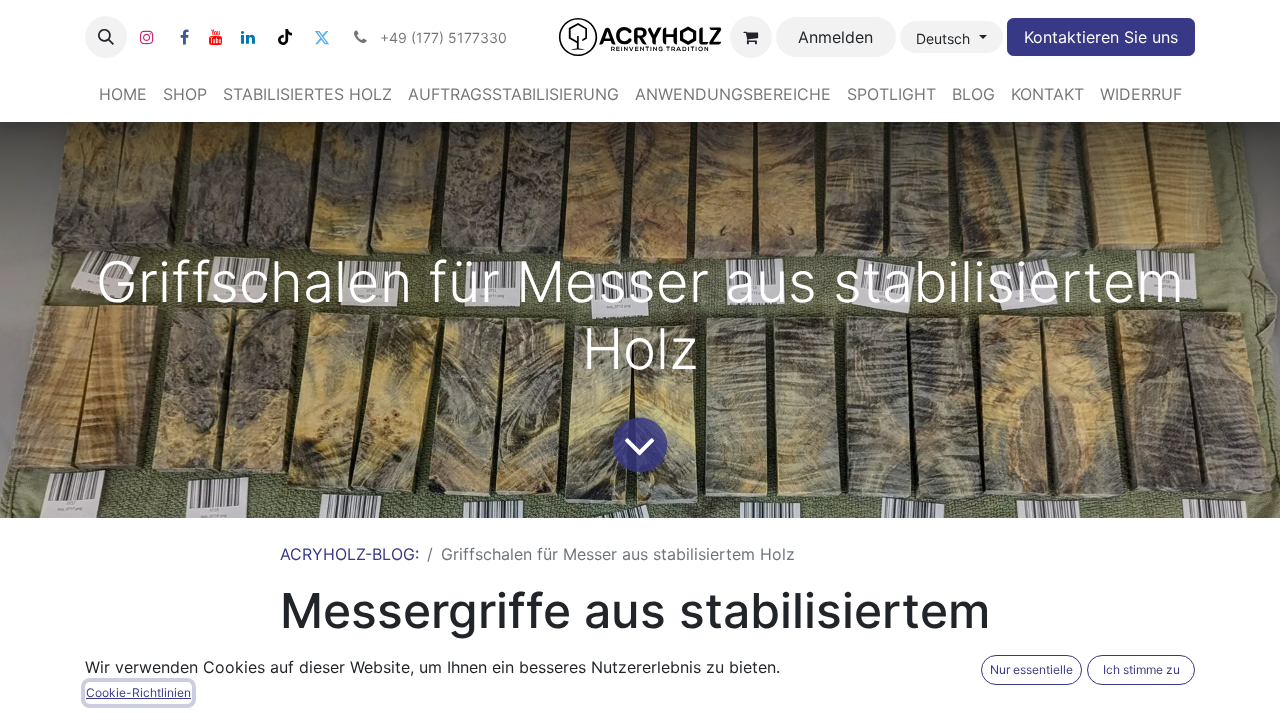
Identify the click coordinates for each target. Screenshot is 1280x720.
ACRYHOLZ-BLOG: (349, 554)
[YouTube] (216, 37)
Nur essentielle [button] (1031, 669)
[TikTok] (285, 37)
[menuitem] (123, 94)
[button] (106, 37)
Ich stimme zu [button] (1141, 669)
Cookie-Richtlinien (138, 692)
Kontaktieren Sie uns (1101, 37)
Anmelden (835, 37)
